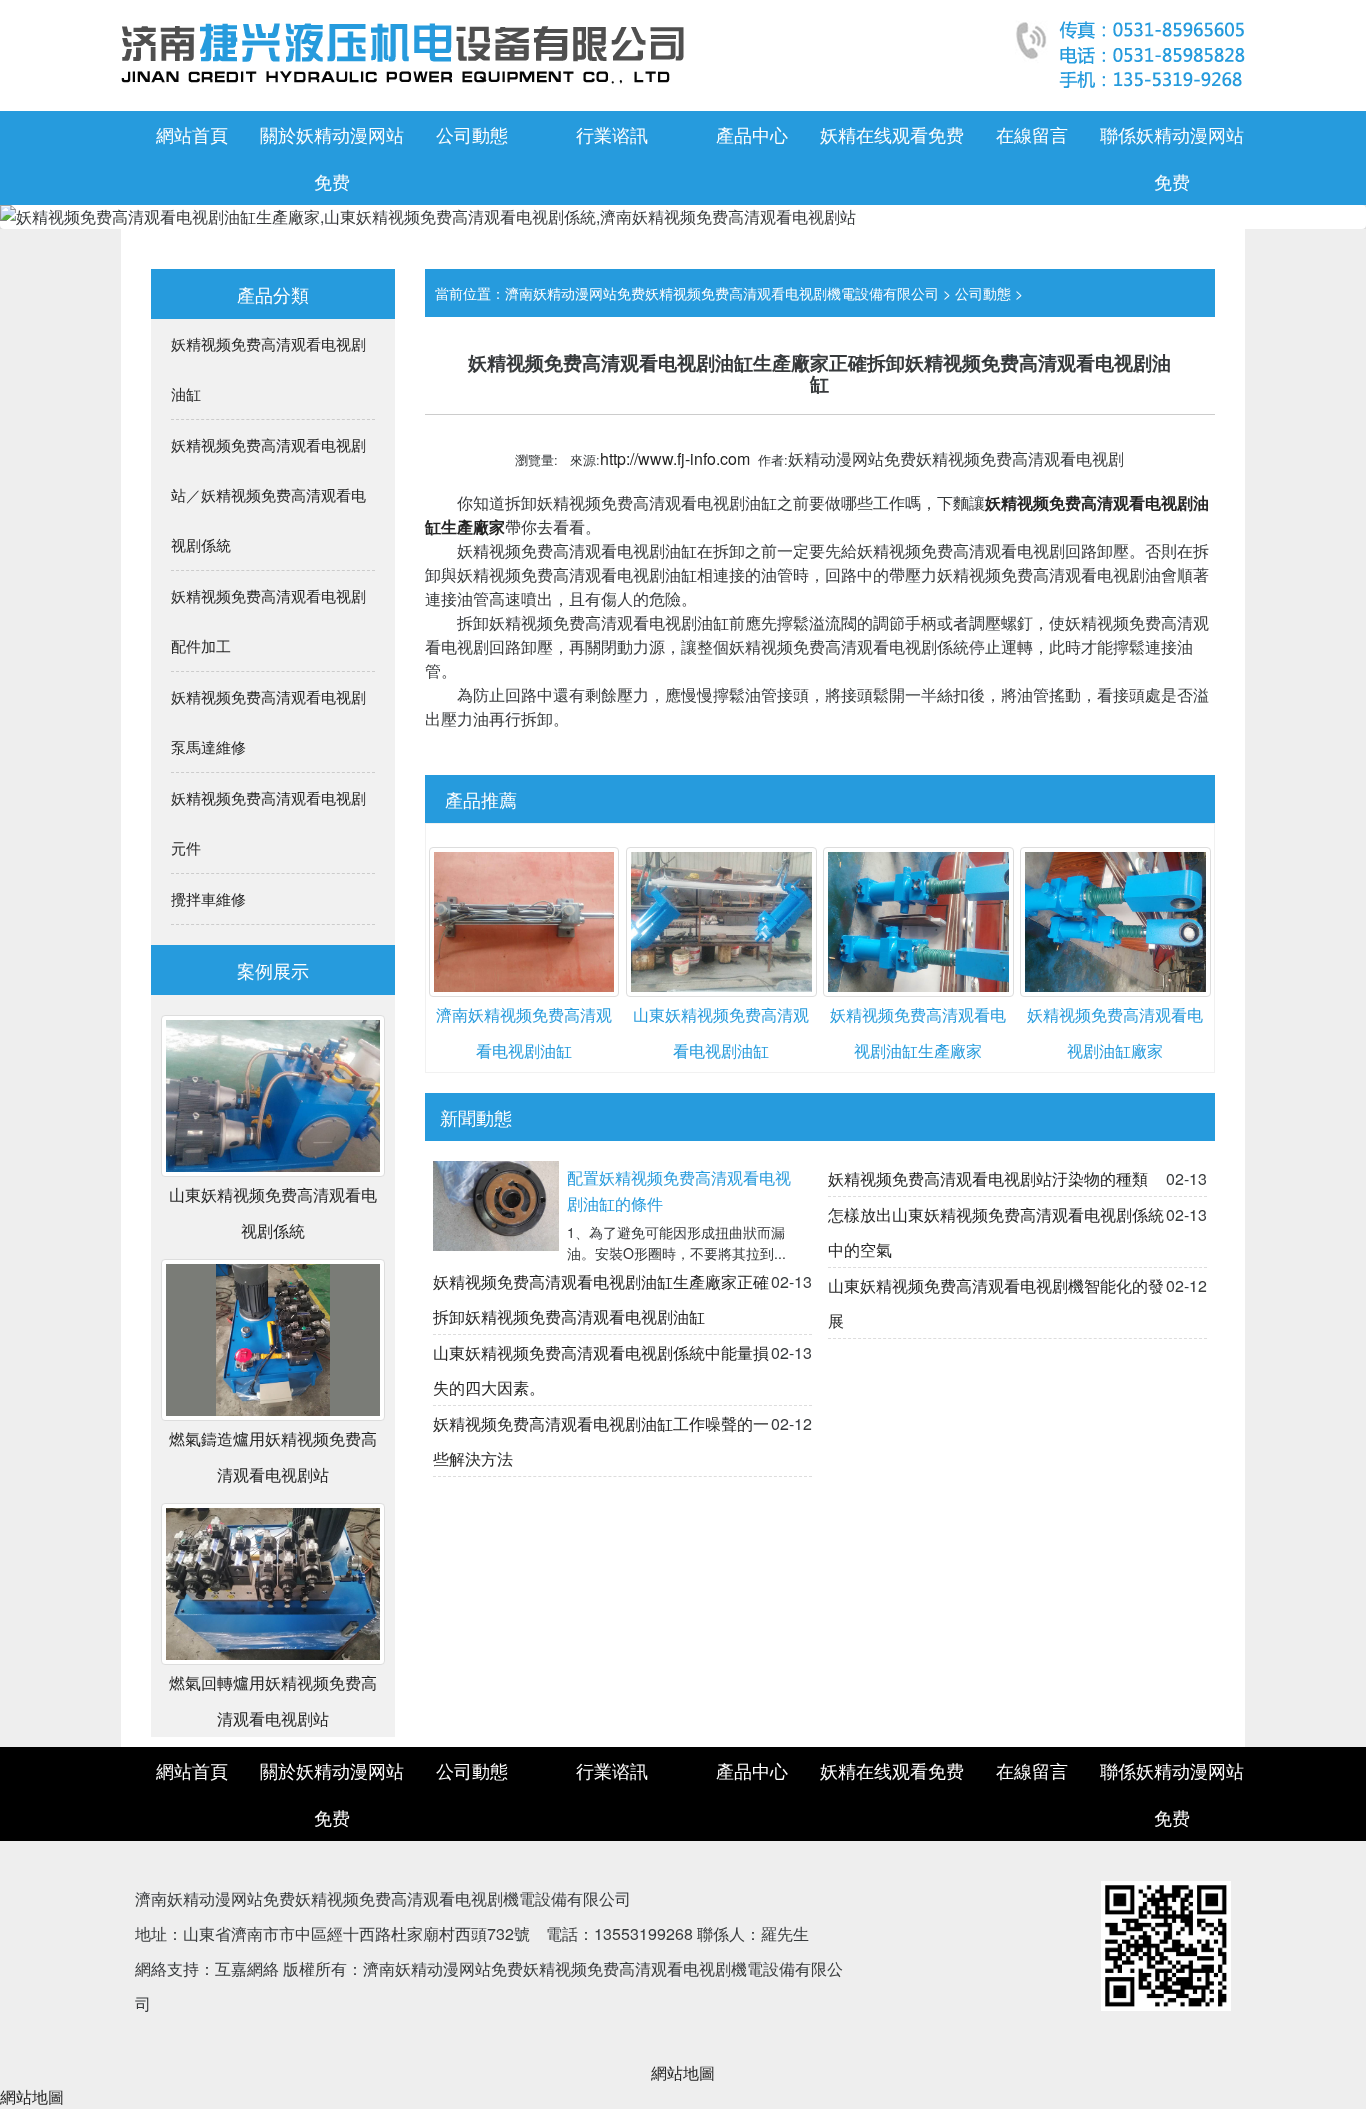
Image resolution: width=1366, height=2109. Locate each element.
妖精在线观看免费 (892, 134)
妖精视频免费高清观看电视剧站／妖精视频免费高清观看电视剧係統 (268, 494)
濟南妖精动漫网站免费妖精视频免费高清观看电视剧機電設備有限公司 (722, 293)
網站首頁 (192, 134)
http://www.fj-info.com (675, 458)
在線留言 (1032, 134)
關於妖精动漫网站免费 (332, 158)
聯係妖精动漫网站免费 (1172, 158)
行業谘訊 (612, 134)
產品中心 (752, 134)
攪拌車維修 (208, 898)
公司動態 (472, 134)
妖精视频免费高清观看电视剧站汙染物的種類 (988, 1178)
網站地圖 (683, 2072)
